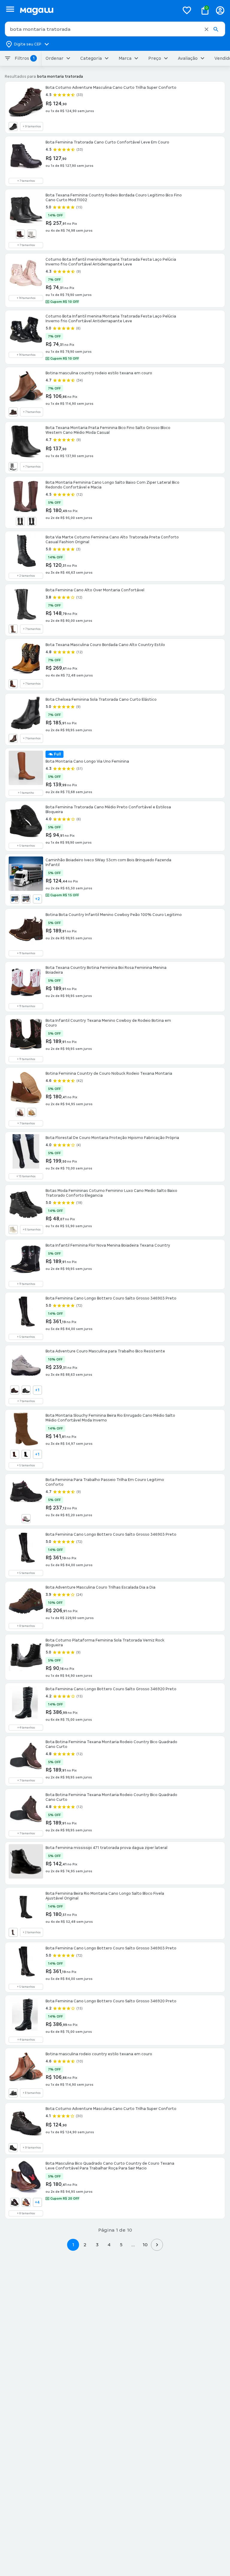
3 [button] (97, 2245)
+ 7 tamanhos (26, 181)
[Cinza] (26, 899)
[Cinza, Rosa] (26, 1519)
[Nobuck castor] (32, 1112)
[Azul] (15, 899)
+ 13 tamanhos (26, 1176)
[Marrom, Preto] (13, 684)
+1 (37, 1390)
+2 (37, 899)
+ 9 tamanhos (32, 126)
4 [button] (109, 2245)
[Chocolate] (15, 1454)
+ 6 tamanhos (32, 1230)
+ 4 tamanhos (26, 1728)
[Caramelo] (26, 2202)
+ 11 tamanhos (26, 953)
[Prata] (13, 467)
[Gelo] (32, 234)
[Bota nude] (13, 1230)
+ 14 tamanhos (26, 298)
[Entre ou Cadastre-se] (220, 10)
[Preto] (13, 126)
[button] (206, 29)
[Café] (20, 234)
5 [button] (121, 2245)
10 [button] (145, 2245)
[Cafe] (13, 1932)
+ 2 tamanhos (26, 576)
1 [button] (73, 2245)
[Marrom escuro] (20, 521)
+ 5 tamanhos (26, 846)
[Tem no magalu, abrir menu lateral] (10, 9)
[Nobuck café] (13, 412)
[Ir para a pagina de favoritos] (187, 10)
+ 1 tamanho (26, 793)
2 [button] (85, 2245)
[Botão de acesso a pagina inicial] (97, 10)
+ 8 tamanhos (26, 1626)
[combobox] (115, 29)
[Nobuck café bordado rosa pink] (20, 1112)
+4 (37, 2202)
